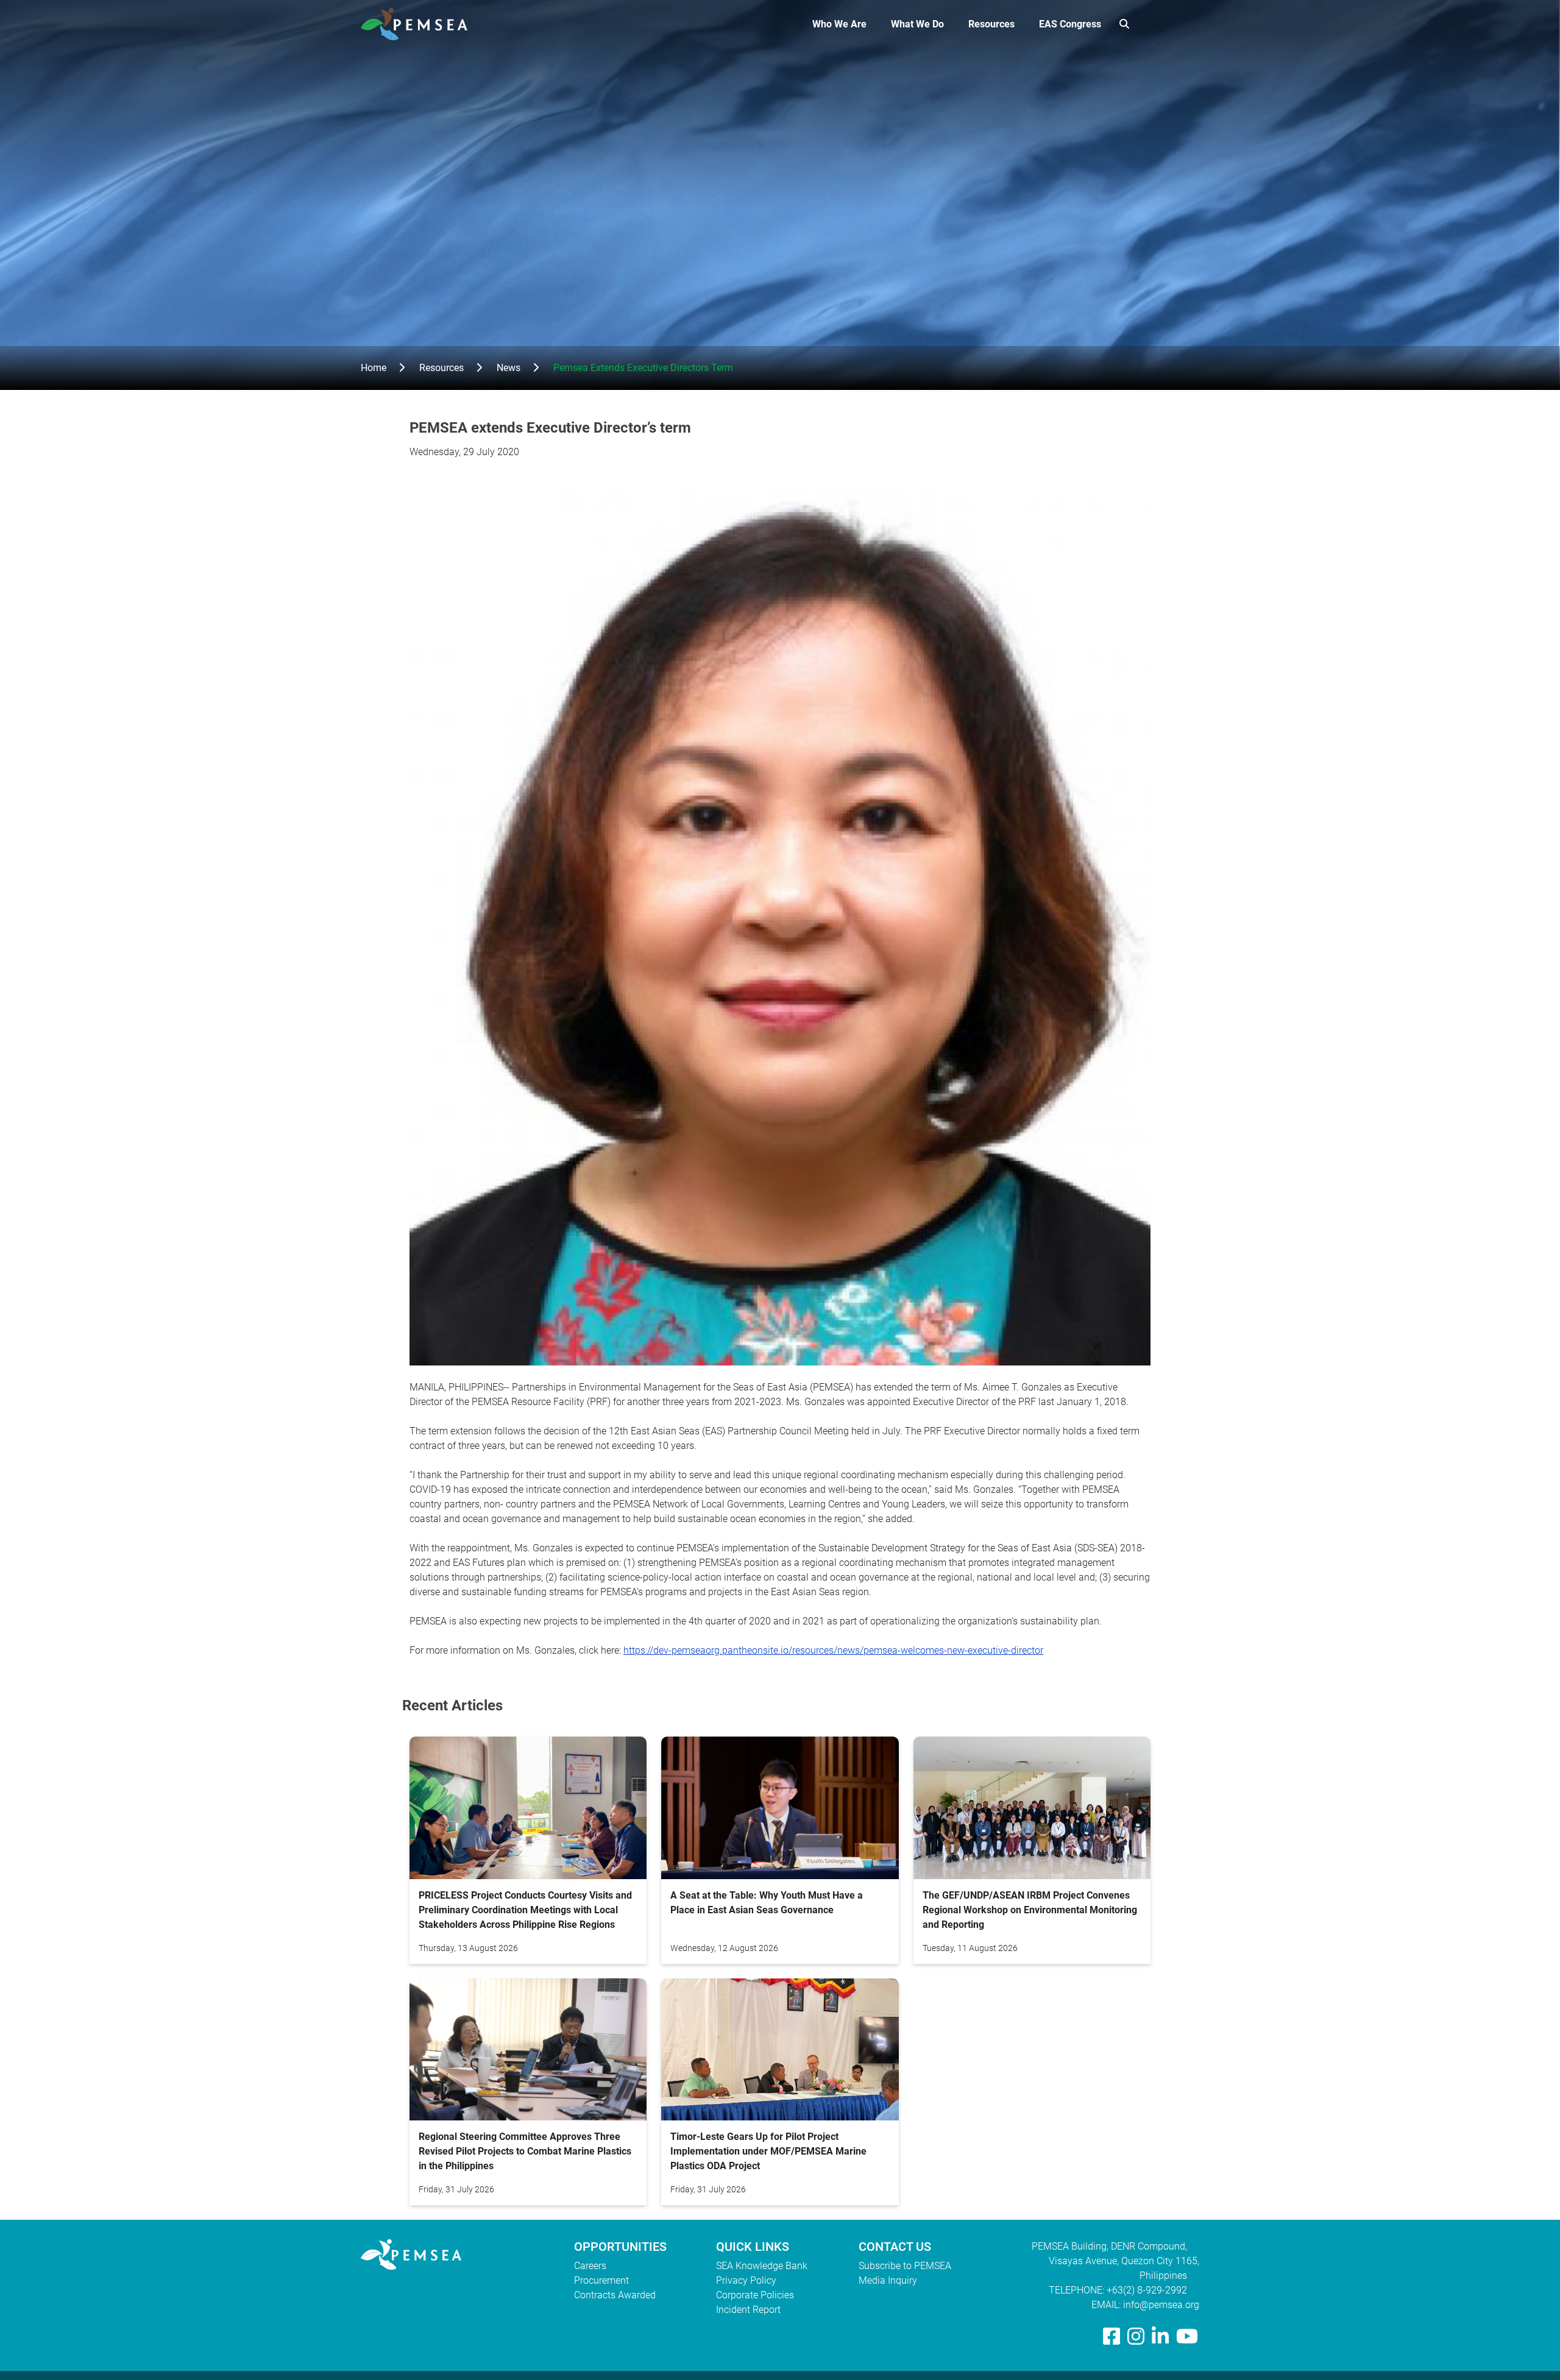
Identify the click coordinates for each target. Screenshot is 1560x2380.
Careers (590, 2266)
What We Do (917, 24)
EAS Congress (1070, 24)
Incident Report (748, 2310)
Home (374, 368)
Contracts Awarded (615, 2295)
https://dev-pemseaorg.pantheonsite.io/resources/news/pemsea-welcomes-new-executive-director (833, 1650)
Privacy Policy (746, 2280)
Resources (991, 24)
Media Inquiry (888, 2280)
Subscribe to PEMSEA (905, 2266)
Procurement (601, 2280)
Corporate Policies (755, 2295)
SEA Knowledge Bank (762, 2266)
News (509, 368)
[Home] (419, 24)
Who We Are (839, 24)
